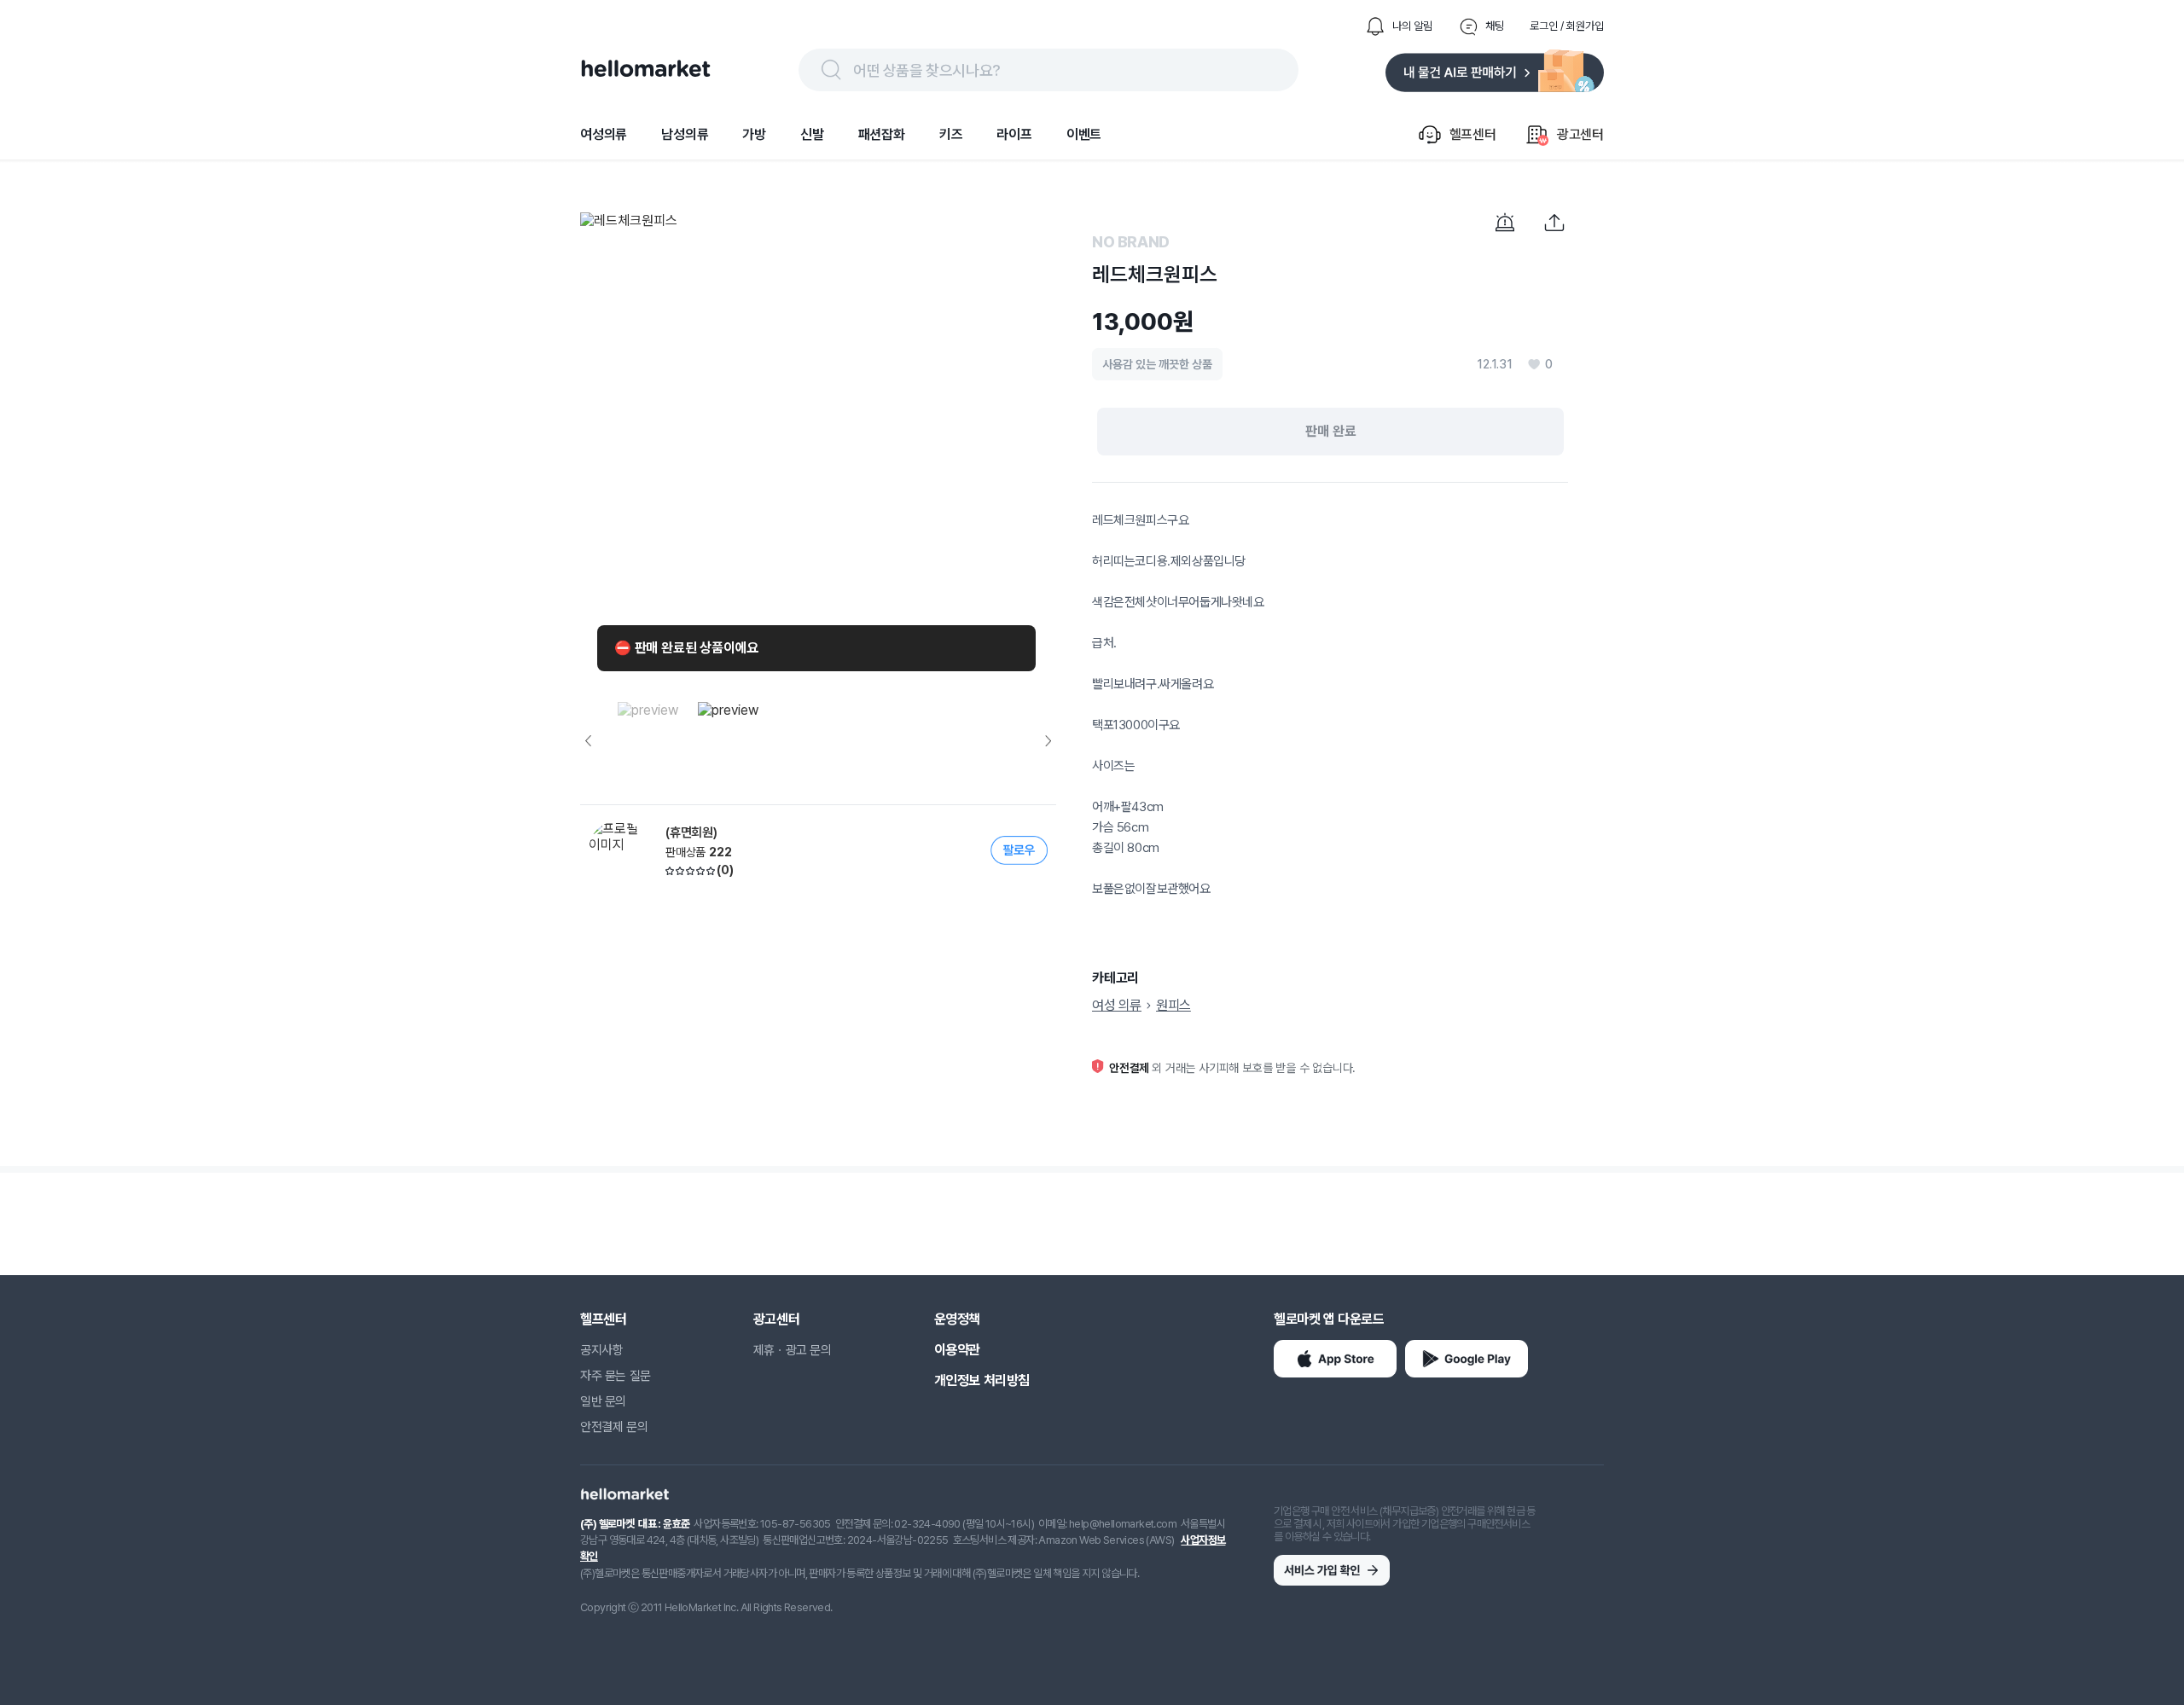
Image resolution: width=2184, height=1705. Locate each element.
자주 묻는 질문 (616, 1376)
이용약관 (957, 1350)
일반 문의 (603, 1401)
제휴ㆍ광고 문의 (793, 1350)
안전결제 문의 (614, 1427)
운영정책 (957, 1319)
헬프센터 (603, 1319)
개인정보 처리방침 (982, 1380)
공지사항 (601, 1350)
